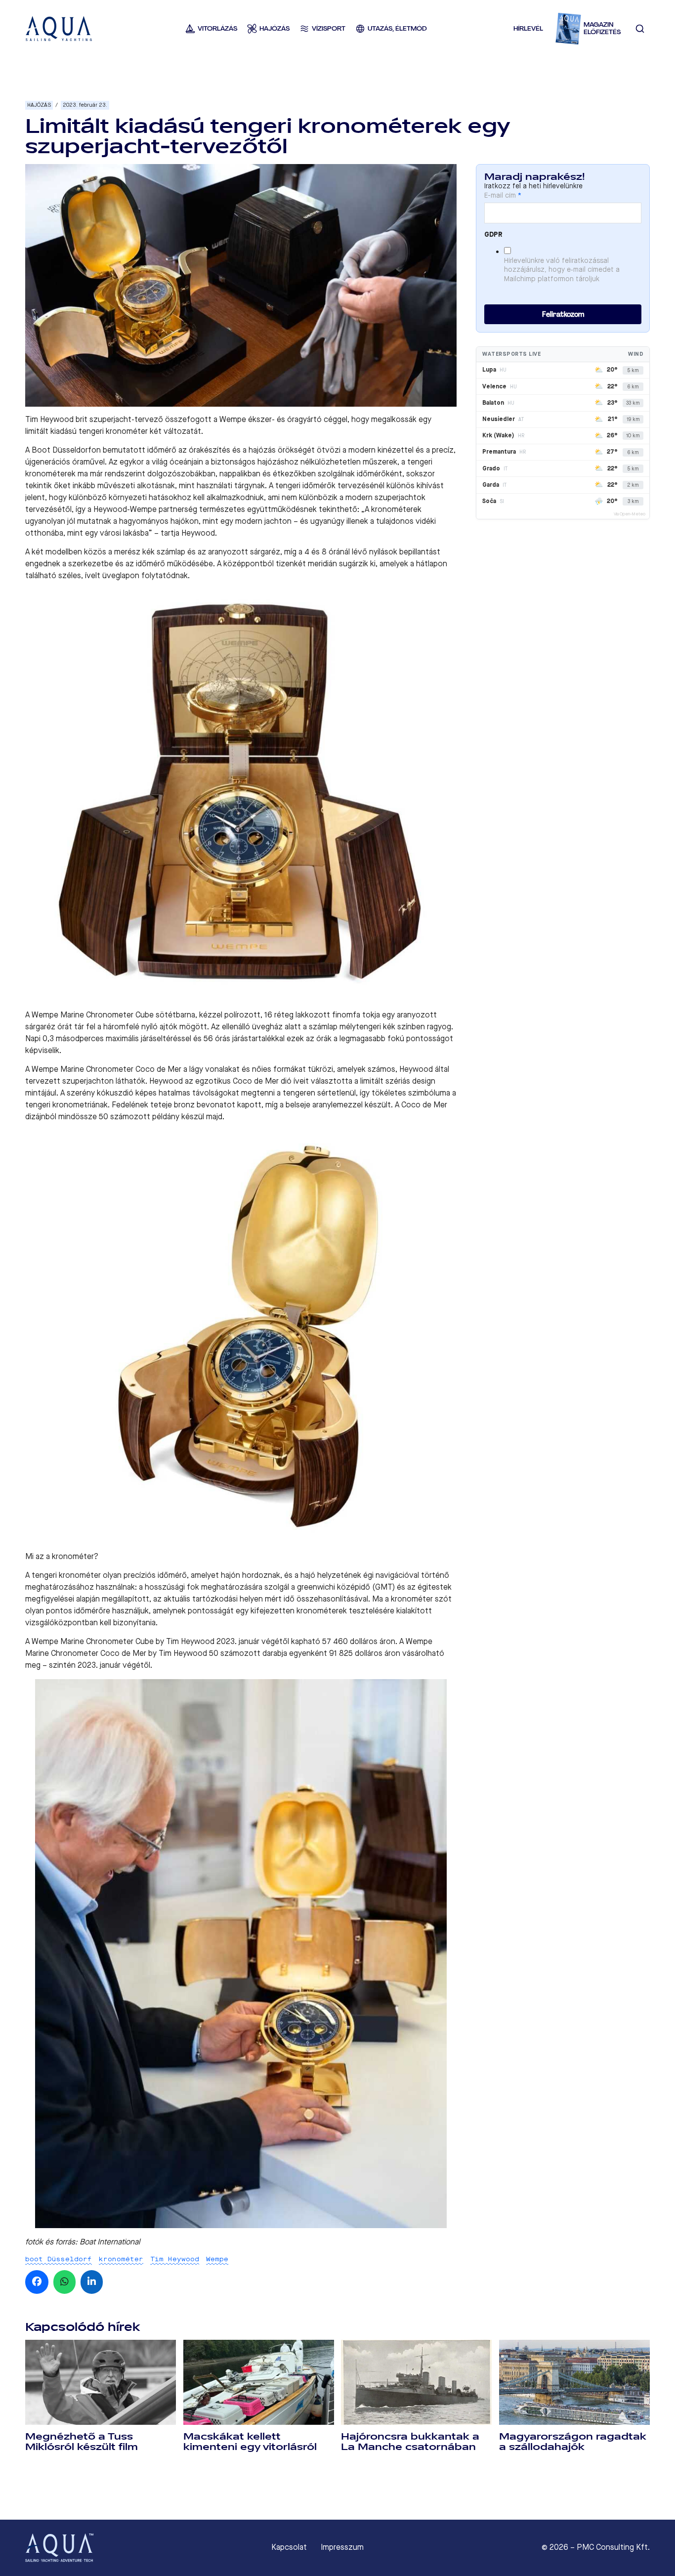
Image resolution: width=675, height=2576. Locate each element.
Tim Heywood (175, 2259)
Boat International (110, 2242)
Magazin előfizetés (602, 28)
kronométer (121, 2259)
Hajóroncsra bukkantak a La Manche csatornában (410, 2442)
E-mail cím (503, 196)
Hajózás (39, 105)
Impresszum (342, 2547)
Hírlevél (528, 28)
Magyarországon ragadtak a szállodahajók (573, 2442)
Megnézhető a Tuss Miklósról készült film (82, 2442)
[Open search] (640, 29)
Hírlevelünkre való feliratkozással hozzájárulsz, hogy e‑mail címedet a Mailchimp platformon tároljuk (562, 270)
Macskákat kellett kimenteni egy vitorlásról (250, 2442)
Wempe (217, 2259)
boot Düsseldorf (59, 2259)
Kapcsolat (289, 2547)
